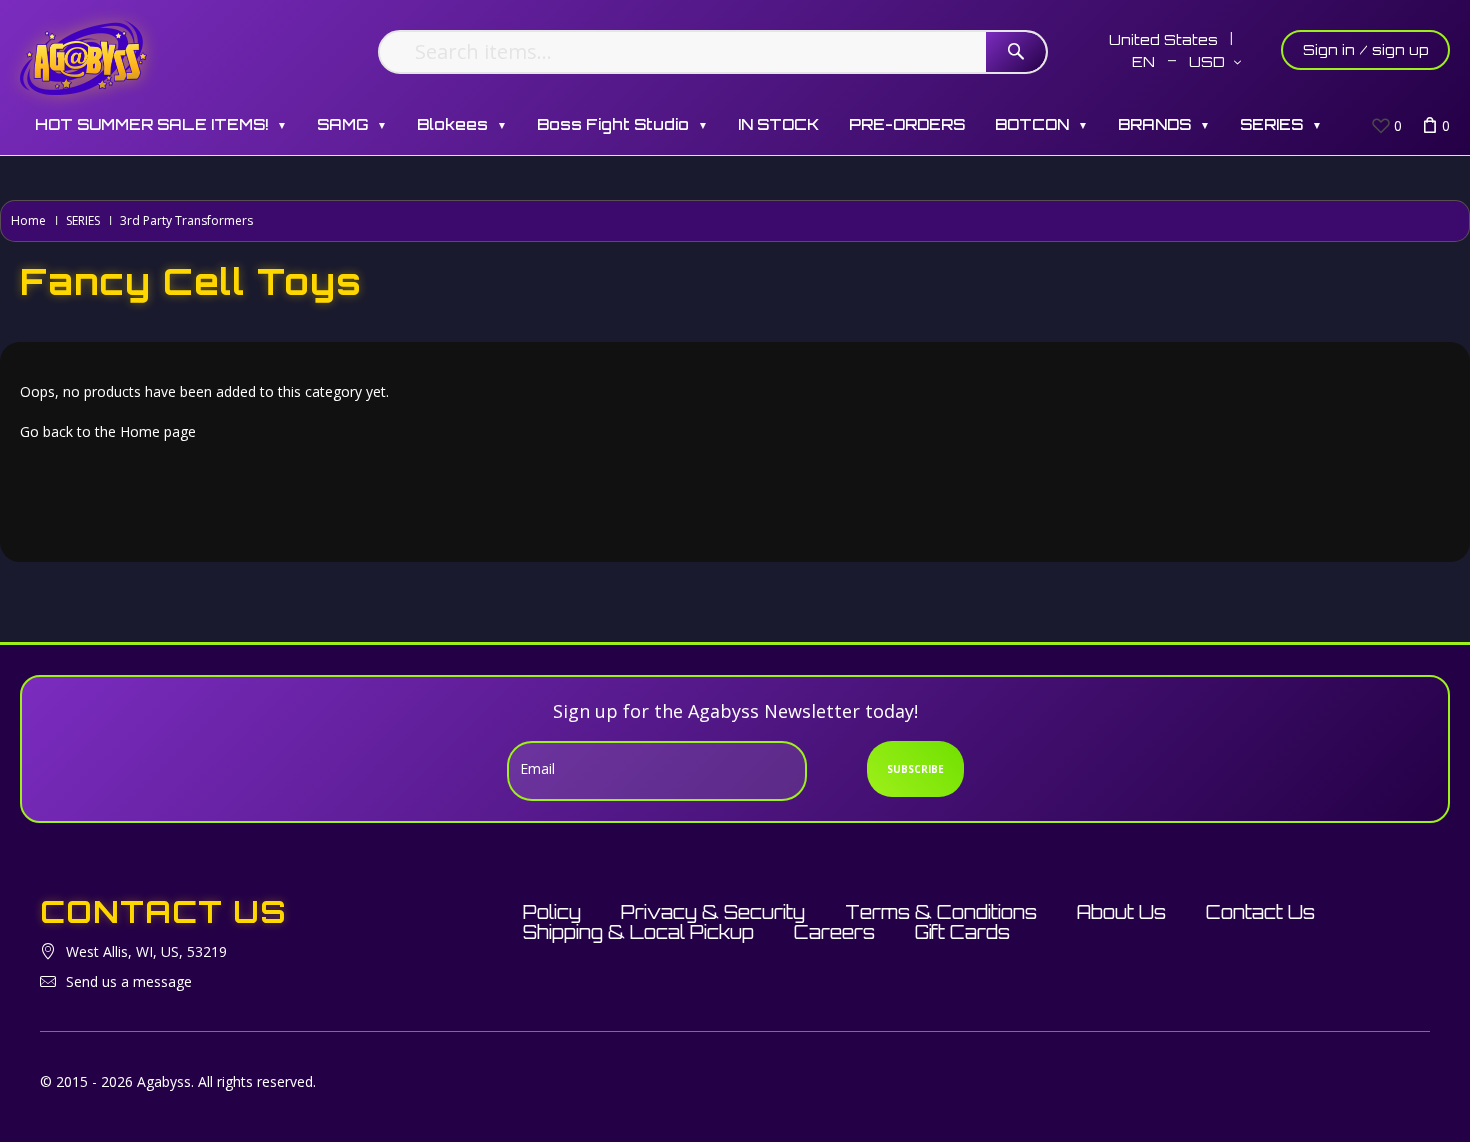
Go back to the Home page (108, 431)
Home (28, 220)
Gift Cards (962, 932)
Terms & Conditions (941, 912)
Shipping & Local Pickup (638, 932)
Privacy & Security (713, 912)
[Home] (83, 57)
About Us (1121, 912)
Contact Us (1260, 912)
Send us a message (129, 981)
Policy (552, 912)
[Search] (1016, 52)
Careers (834, 932)
